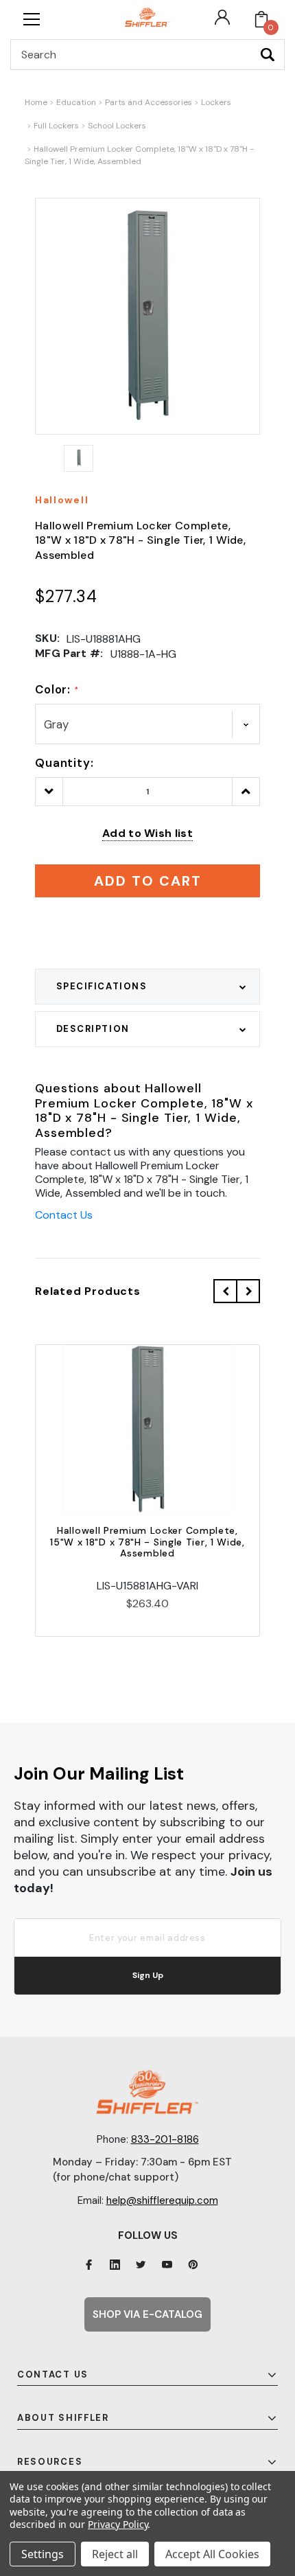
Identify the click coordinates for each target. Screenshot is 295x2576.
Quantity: (64, 763)
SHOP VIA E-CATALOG (147, 2314)
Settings (43, 2554)
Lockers (216, 102)
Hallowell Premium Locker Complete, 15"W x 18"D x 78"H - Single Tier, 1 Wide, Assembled (147, 1542)
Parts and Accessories (149, 102)
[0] (261, 19)
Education (76, 102)
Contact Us (64, 1215)
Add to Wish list (147, 833)
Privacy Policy (118, 2524)
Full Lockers (56, 126)
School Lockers (117, 126)
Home (36, 102)
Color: (57, 689)
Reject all (115, 2554)
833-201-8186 (165, 2139)
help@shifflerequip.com (162, 2200)
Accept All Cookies (212, 2554)
